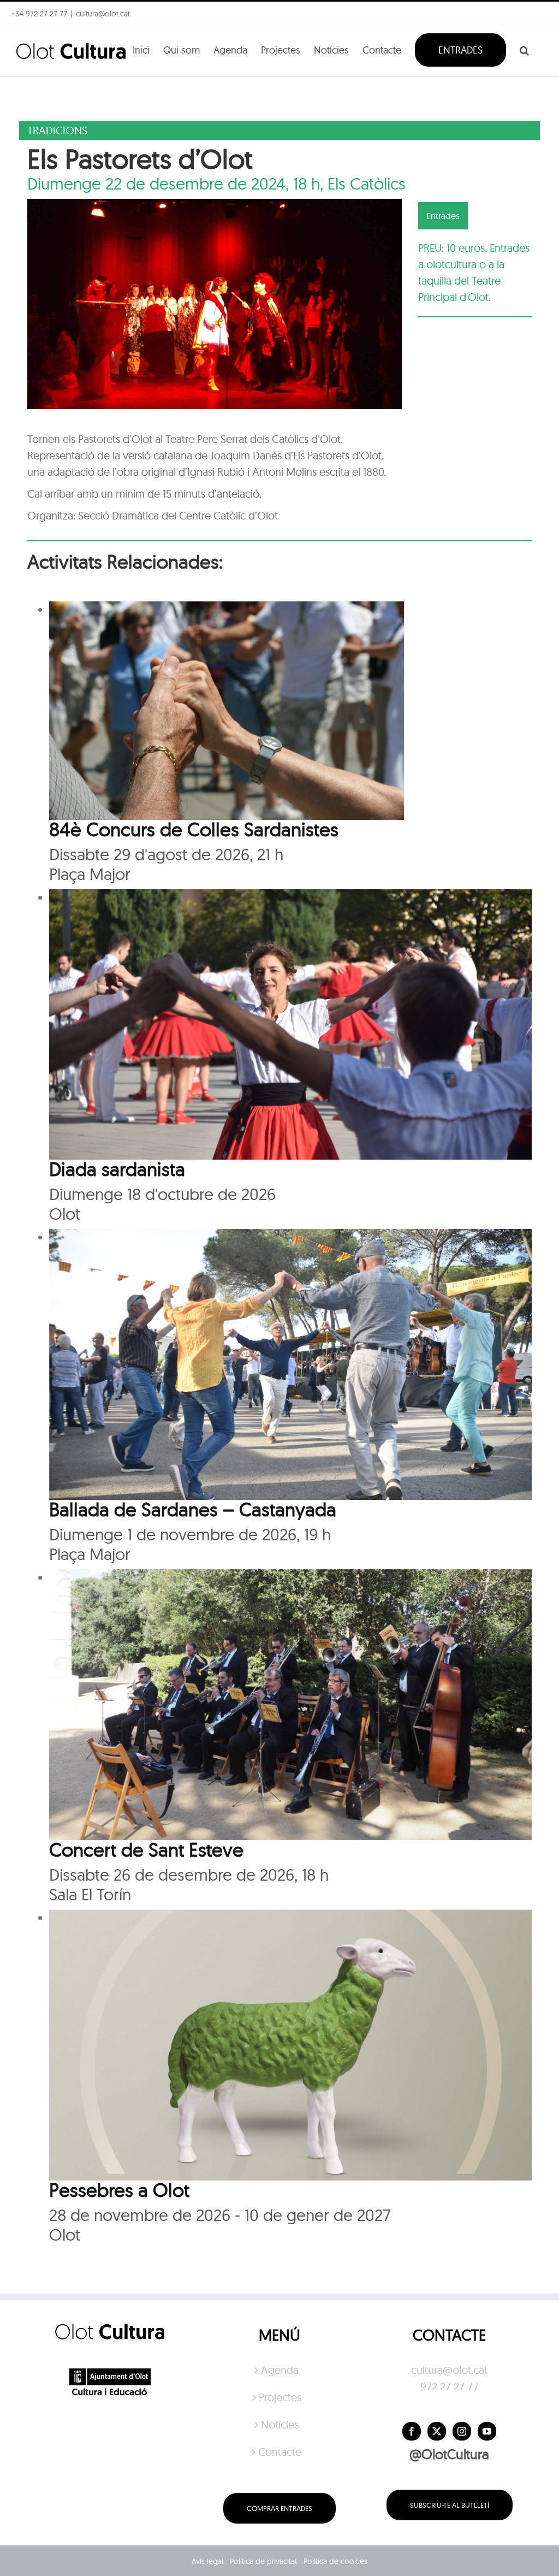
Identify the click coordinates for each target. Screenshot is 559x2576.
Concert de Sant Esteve (146, 1850)
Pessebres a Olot (119, 2190)
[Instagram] (462, 2431)
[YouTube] (487, 2431)
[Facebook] (412, 2431)
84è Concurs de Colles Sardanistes (194, 829)
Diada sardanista (117, 1169)
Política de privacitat (263, 2561)
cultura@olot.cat (449, 2370)
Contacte (280, 2452)
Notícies (280, 2424)
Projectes (280, 2397)
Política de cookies (335, 2561)
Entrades (443, 216)
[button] (524, 49)
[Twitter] (437, 2431)
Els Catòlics (367, 184)
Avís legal (207, 2561)
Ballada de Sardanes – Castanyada (193, 1509)
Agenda (280, 2370)
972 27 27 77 (450, 2386)
